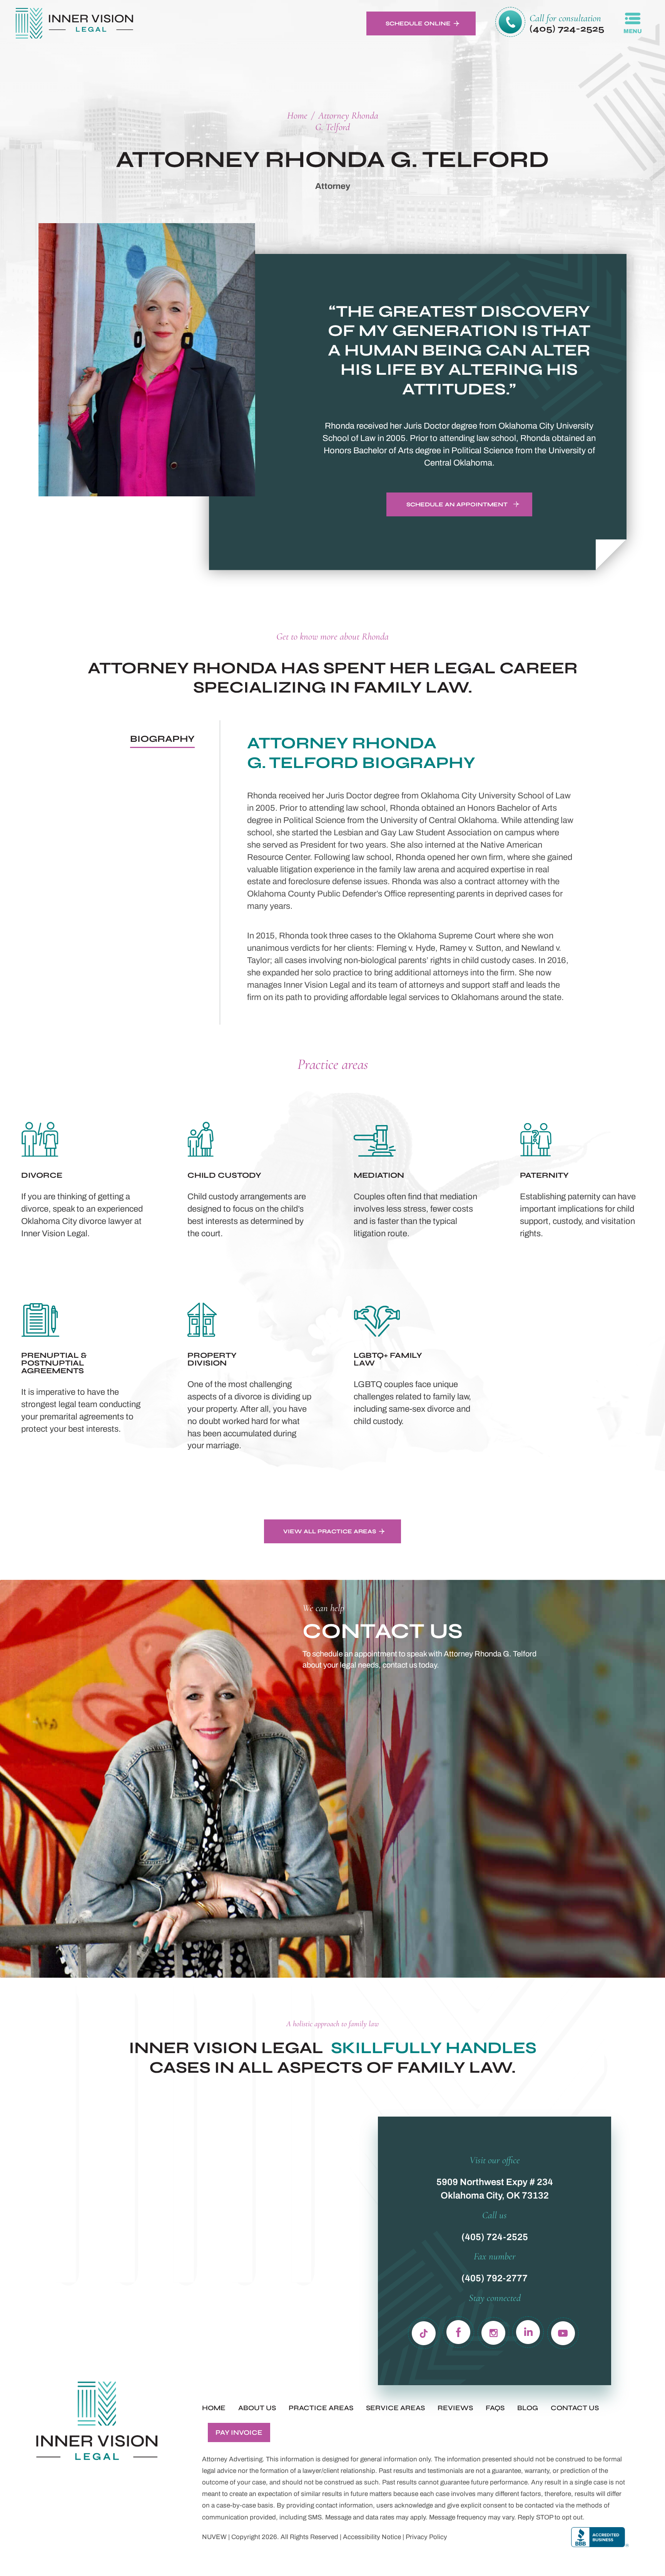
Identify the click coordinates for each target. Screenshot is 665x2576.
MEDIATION (416, 1179)
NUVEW (214, 2537)
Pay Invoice (239, 2432)
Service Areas (395, 2408)
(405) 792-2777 (495, 2278)
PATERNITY (582, 1179)
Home (214, 2408)
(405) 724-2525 (567, 29)
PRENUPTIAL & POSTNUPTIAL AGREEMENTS (83, 1375)
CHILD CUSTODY (249, 1179)
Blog (528, 2408)
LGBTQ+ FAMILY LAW (416, 1375)
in (494, 2331)
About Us (257, 2408)
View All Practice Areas (330, 1531)
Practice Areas (321, 2408)
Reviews (455, 2408)
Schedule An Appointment (457, 504)
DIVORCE (83, 1179)
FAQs (495, 2408)
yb (563, 2331)
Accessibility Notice (372, 2537)
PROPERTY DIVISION (249, 1375)
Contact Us (575, 2408)
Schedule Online (418, 23)
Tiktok (424, 2331)
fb (459, 2331)
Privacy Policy (426, 2537)
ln (528, 2331)
